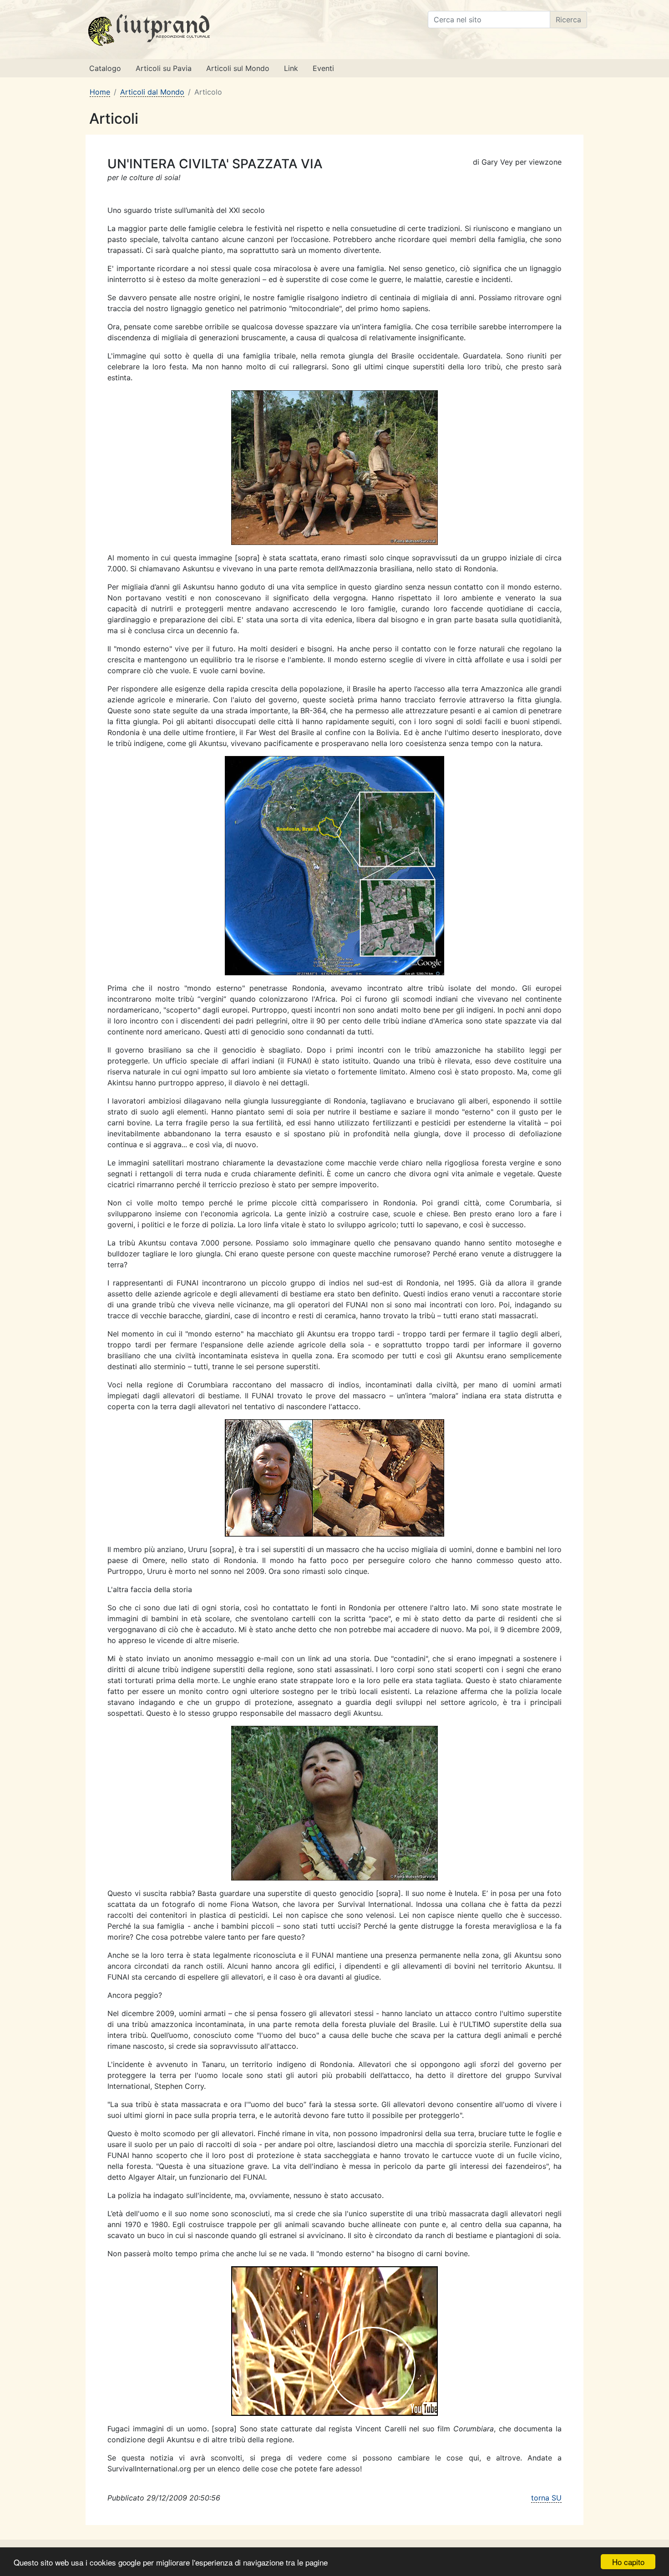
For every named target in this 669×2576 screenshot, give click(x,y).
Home (100, 92)
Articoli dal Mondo (152, 92)
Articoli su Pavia (164, 68)
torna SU (546, 2498)
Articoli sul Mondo (238, 68)
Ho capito (628, 2562)
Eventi (323, 68)
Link (291, 68)
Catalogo (105, 68)
